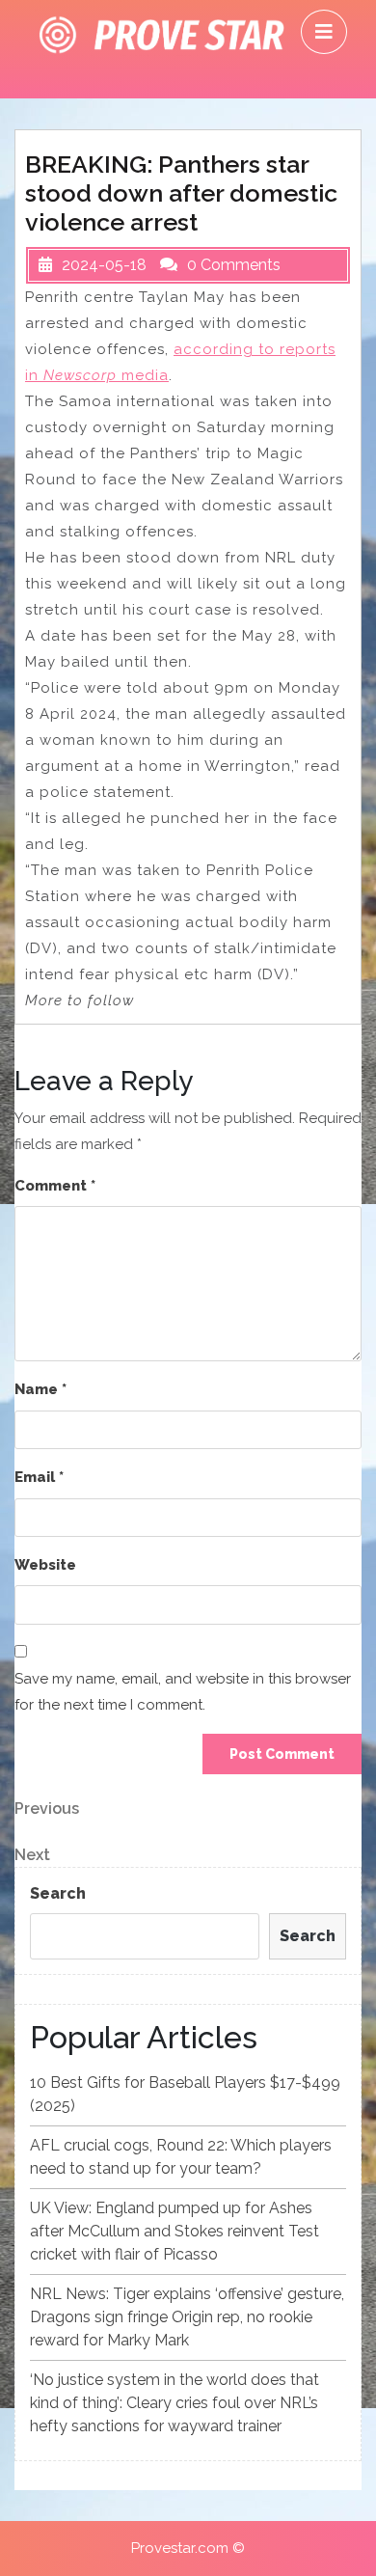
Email (39, 1477)
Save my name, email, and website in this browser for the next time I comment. (183, 1692)
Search (58, 1893)
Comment (55, 1186)
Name (40, 1389)
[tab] (324, 32)
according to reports (255, 349)
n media (99, 375)
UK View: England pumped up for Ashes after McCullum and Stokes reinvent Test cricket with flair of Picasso (175, 2231)
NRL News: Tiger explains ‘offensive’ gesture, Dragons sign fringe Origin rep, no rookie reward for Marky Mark (187, 2317)
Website (45, 1565)
